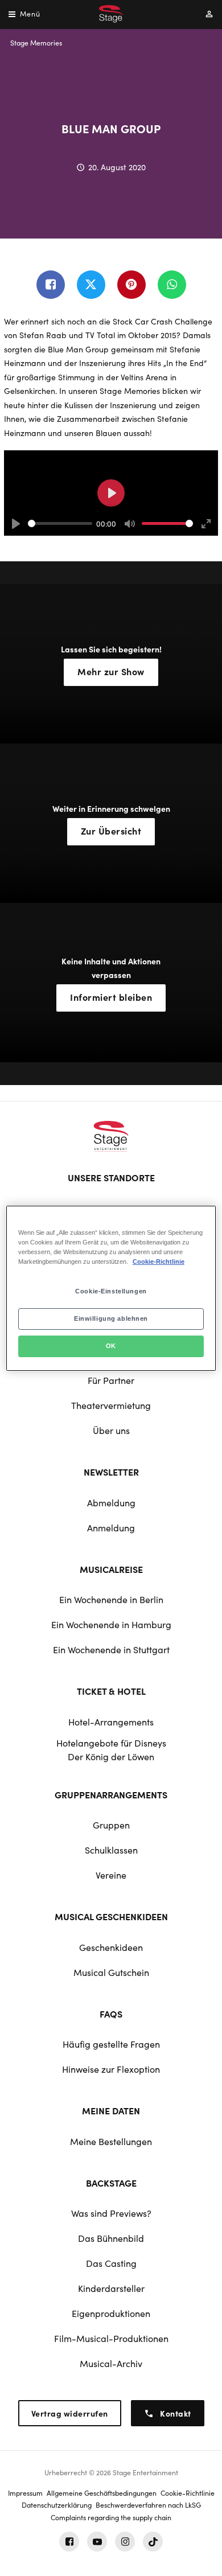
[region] (111, 1288)
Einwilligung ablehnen (111, 1318)
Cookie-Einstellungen (111, 1291)
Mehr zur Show (111, 671)
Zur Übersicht (111, 831)
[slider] (60, 523)
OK (111, 1346)
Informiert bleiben (111, 997)
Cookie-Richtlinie (159, 1262)
